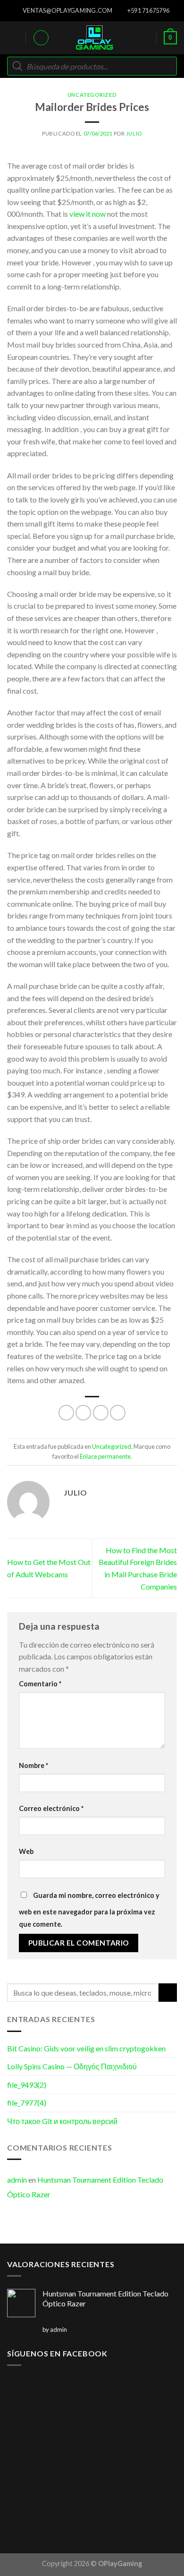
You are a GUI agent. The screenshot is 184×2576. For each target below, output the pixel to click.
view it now (88, 214)
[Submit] (168, 1993)
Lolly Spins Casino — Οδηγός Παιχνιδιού (72, 2066)
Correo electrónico (51, 1808)
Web (26, 1851)
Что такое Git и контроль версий (62, 2121)
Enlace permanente (105, 1456)
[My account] (41, 38)
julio (134, 133)
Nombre (33, 1765)
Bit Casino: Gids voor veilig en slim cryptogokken (86, 2048)
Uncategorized (92, 95)
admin (17, 2180)
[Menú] (13, 38)
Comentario (40, 1684)
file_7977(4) (27, 2103)
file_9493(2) (27, 2085)
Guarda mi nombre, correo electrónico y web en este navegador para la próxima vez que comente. (89, 1910)
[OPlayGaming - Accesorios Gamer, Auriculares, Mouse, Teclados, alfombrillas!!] (94, 38)
